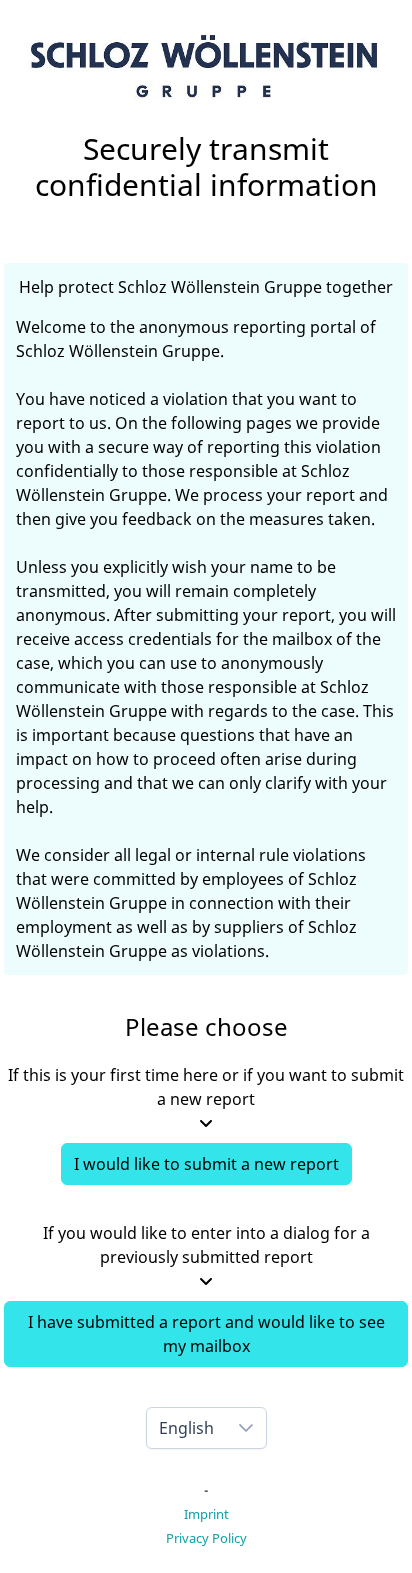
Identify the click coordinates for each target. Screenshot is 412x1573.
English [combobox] (186, 1428)
